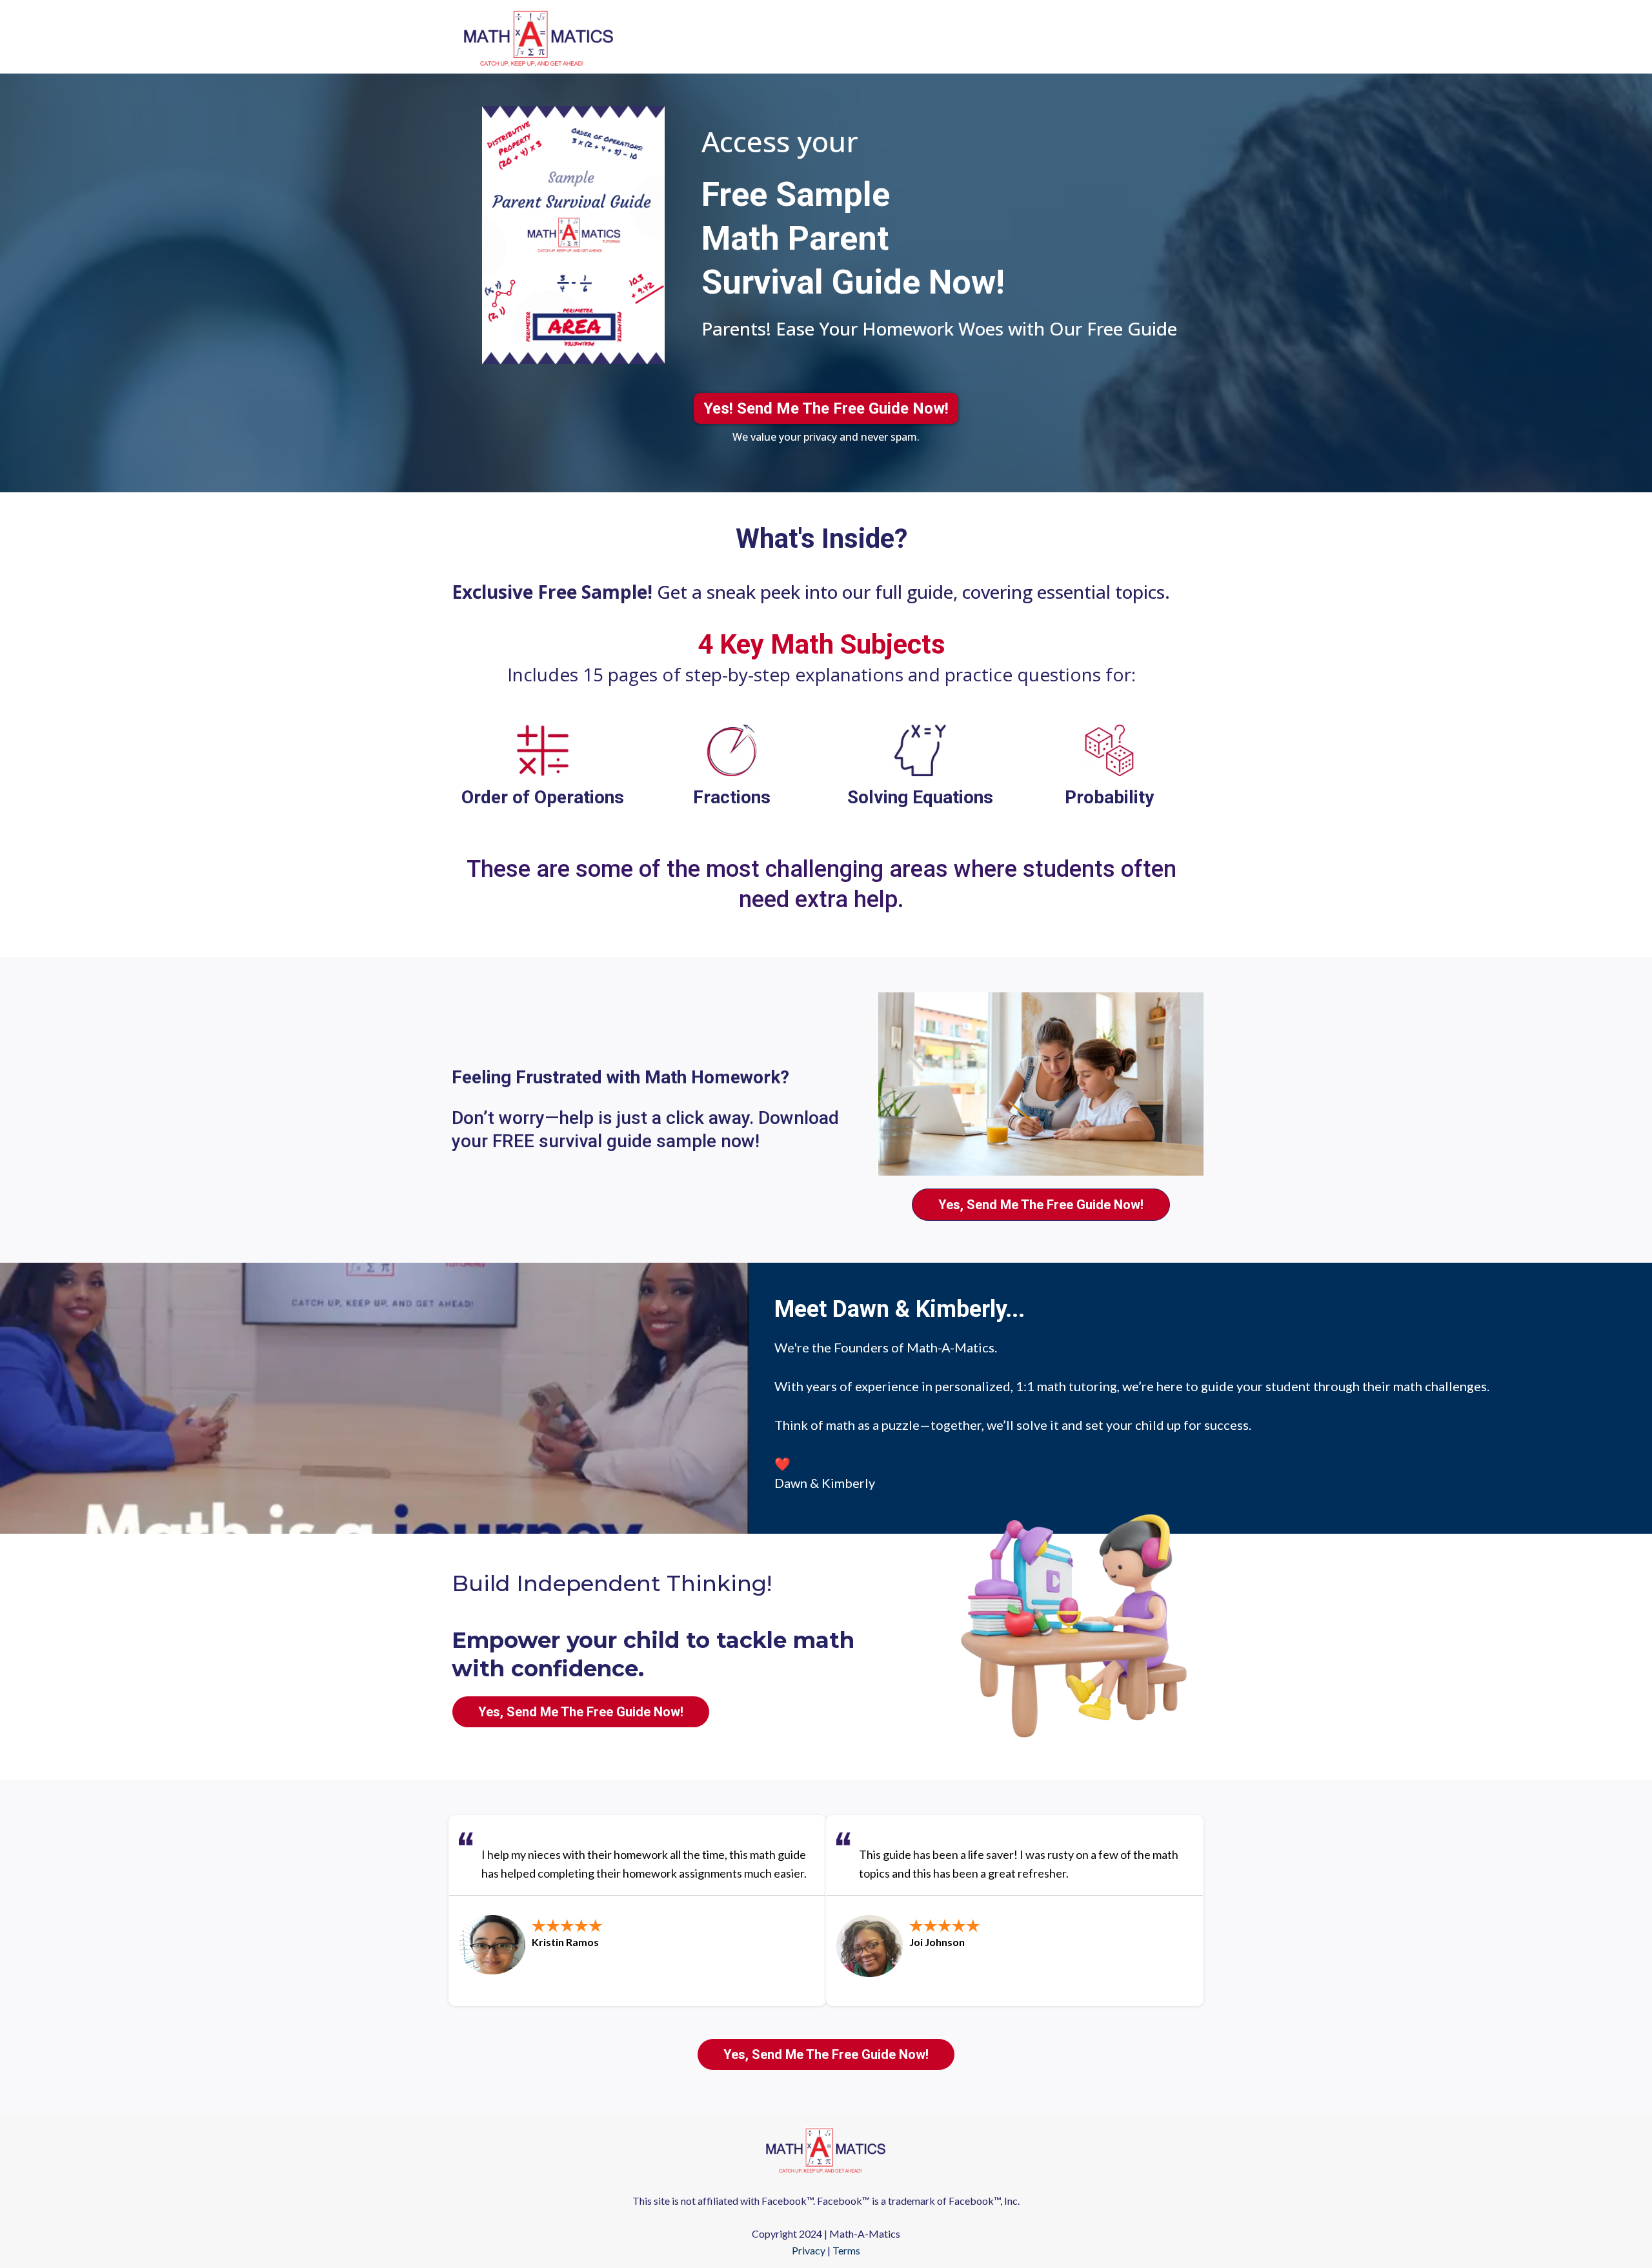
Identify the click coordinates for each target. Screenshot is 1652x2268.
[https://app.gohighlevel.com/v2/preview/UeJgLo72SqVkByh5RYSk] (826, 2149)
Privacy (809, 2250)
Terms (846, 2250)
